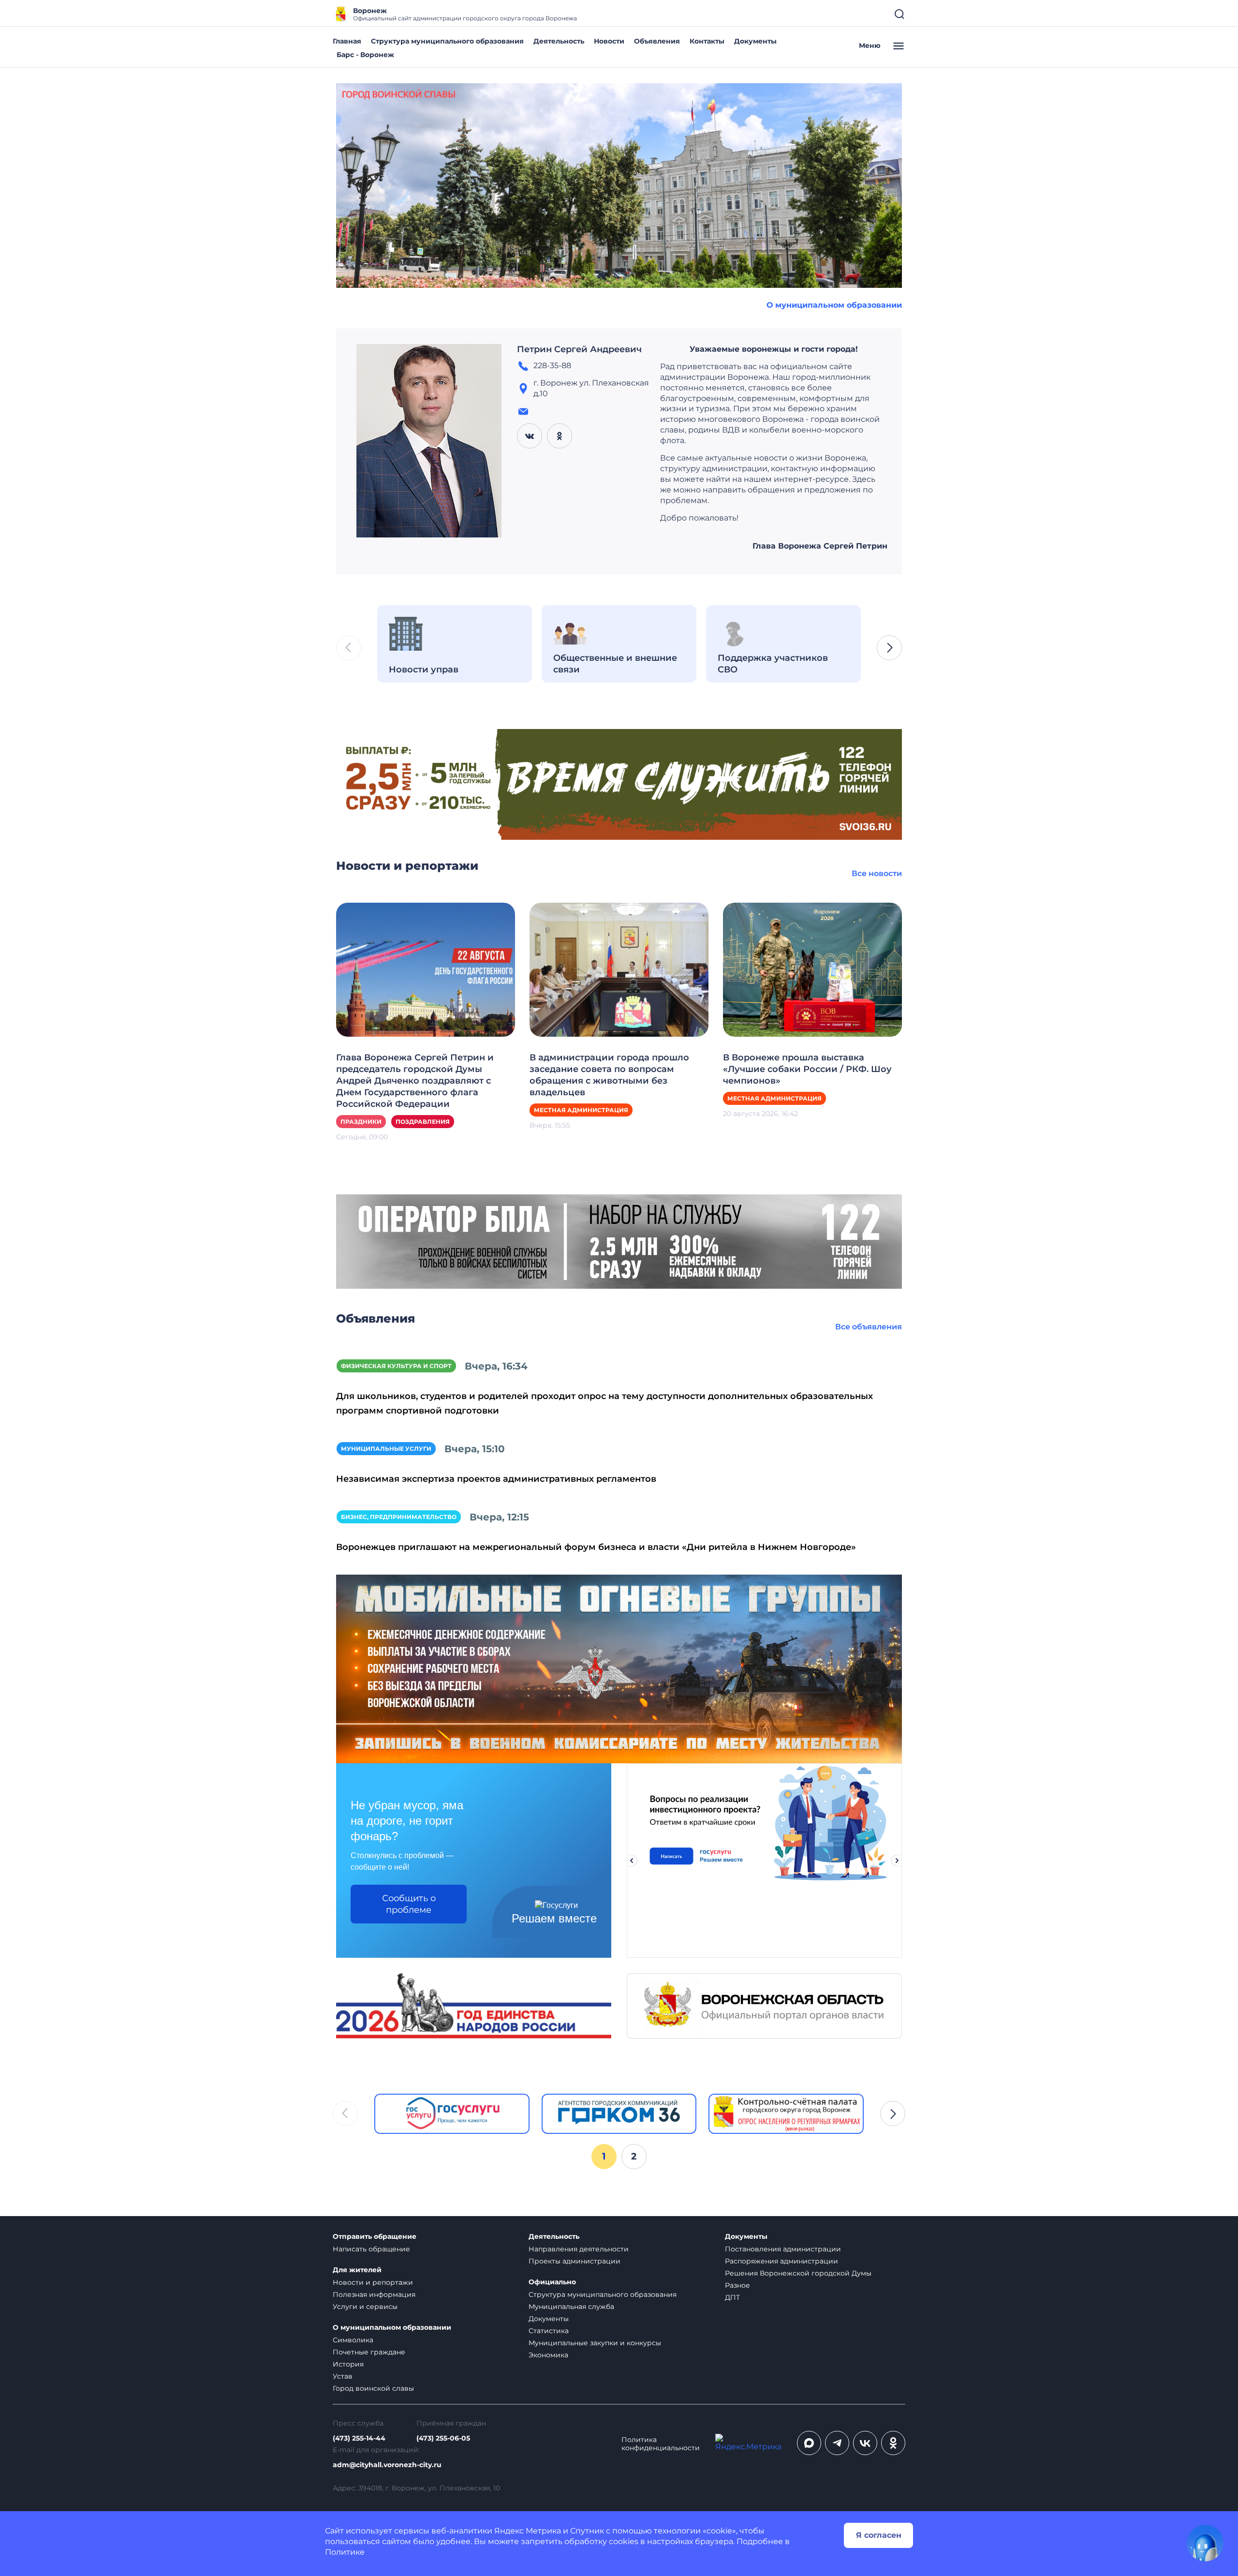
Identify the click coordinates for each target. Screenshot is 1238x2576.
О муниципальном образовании (834, 305)
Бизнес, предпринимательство (399, 1517)
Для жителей (357, 2270)
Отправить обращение (375, 2237)
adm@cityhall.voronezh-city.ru (387, 2465)
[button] (889, 648)
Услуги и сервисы (365, 2307)
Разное (737, 2285)
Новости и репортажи (373, 2282)
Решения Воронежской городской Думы (798, 2273)
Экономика (548, 2355)
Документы (755, 41)
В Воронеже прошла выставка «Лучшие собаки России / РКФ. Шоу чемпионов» (807, 1069)
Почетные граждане (369, 2352)
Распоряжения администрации (781, 2261)
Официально (552, 2282)
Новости (609, 41)
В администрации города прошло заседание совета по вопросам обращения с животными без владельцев (609, 1075)
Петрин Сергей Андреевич (579, 349)
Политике (345, 2552)
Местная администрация (581, 1110)
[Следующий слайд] (897, 1861)
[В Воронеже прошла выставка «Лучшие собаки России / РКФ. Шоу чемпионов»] (812, 969)
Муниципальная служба (571, 2307)
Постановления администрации (783, 2249)
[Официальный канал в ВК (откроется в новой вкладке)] (865, 2443)
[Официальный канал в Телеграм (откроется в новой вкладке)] (837, 2443)
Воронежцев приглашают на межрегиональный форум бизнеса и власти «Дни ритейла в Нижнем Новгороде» (596, 1547)
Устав (343, 2376)
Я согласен (879, 2535)
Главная (347, 41)
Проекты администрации (575, 2261)
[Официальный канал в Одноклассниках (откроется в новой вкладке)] (893, 2443)
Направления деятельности (579, 2249)
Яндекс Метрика (528, 2531)
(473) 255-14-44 (359, 2438)
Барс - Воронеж (365, 55)
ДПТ (732, 2297)
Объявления (657, 41)
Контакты (707, 41)
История (348, 2364)
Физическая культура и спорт (396, 1366)
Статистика (549, 2331)
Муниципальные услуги (386, 1449)
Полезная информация (374, 2294)
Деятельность (559, 41)
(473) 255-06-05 (443, 2438)
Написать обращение (371, 2249)
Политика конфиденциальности (661, 2444)
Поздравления (423, 1122)
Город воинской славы (373, 2388)
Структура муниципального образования (447, 41)
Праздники (361, 1122)
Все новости (877, 873)
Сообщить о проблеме (409, 1904)
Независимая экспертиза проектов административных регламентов (496, 1479)
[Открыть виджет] (1205, 2543)
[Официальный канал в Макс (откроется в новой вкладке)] (809, 2443)
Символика (353, 2340)
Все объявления (869, 1327)
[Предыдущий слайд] (632, 1861)
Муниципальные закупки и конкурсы (595, 2343)
